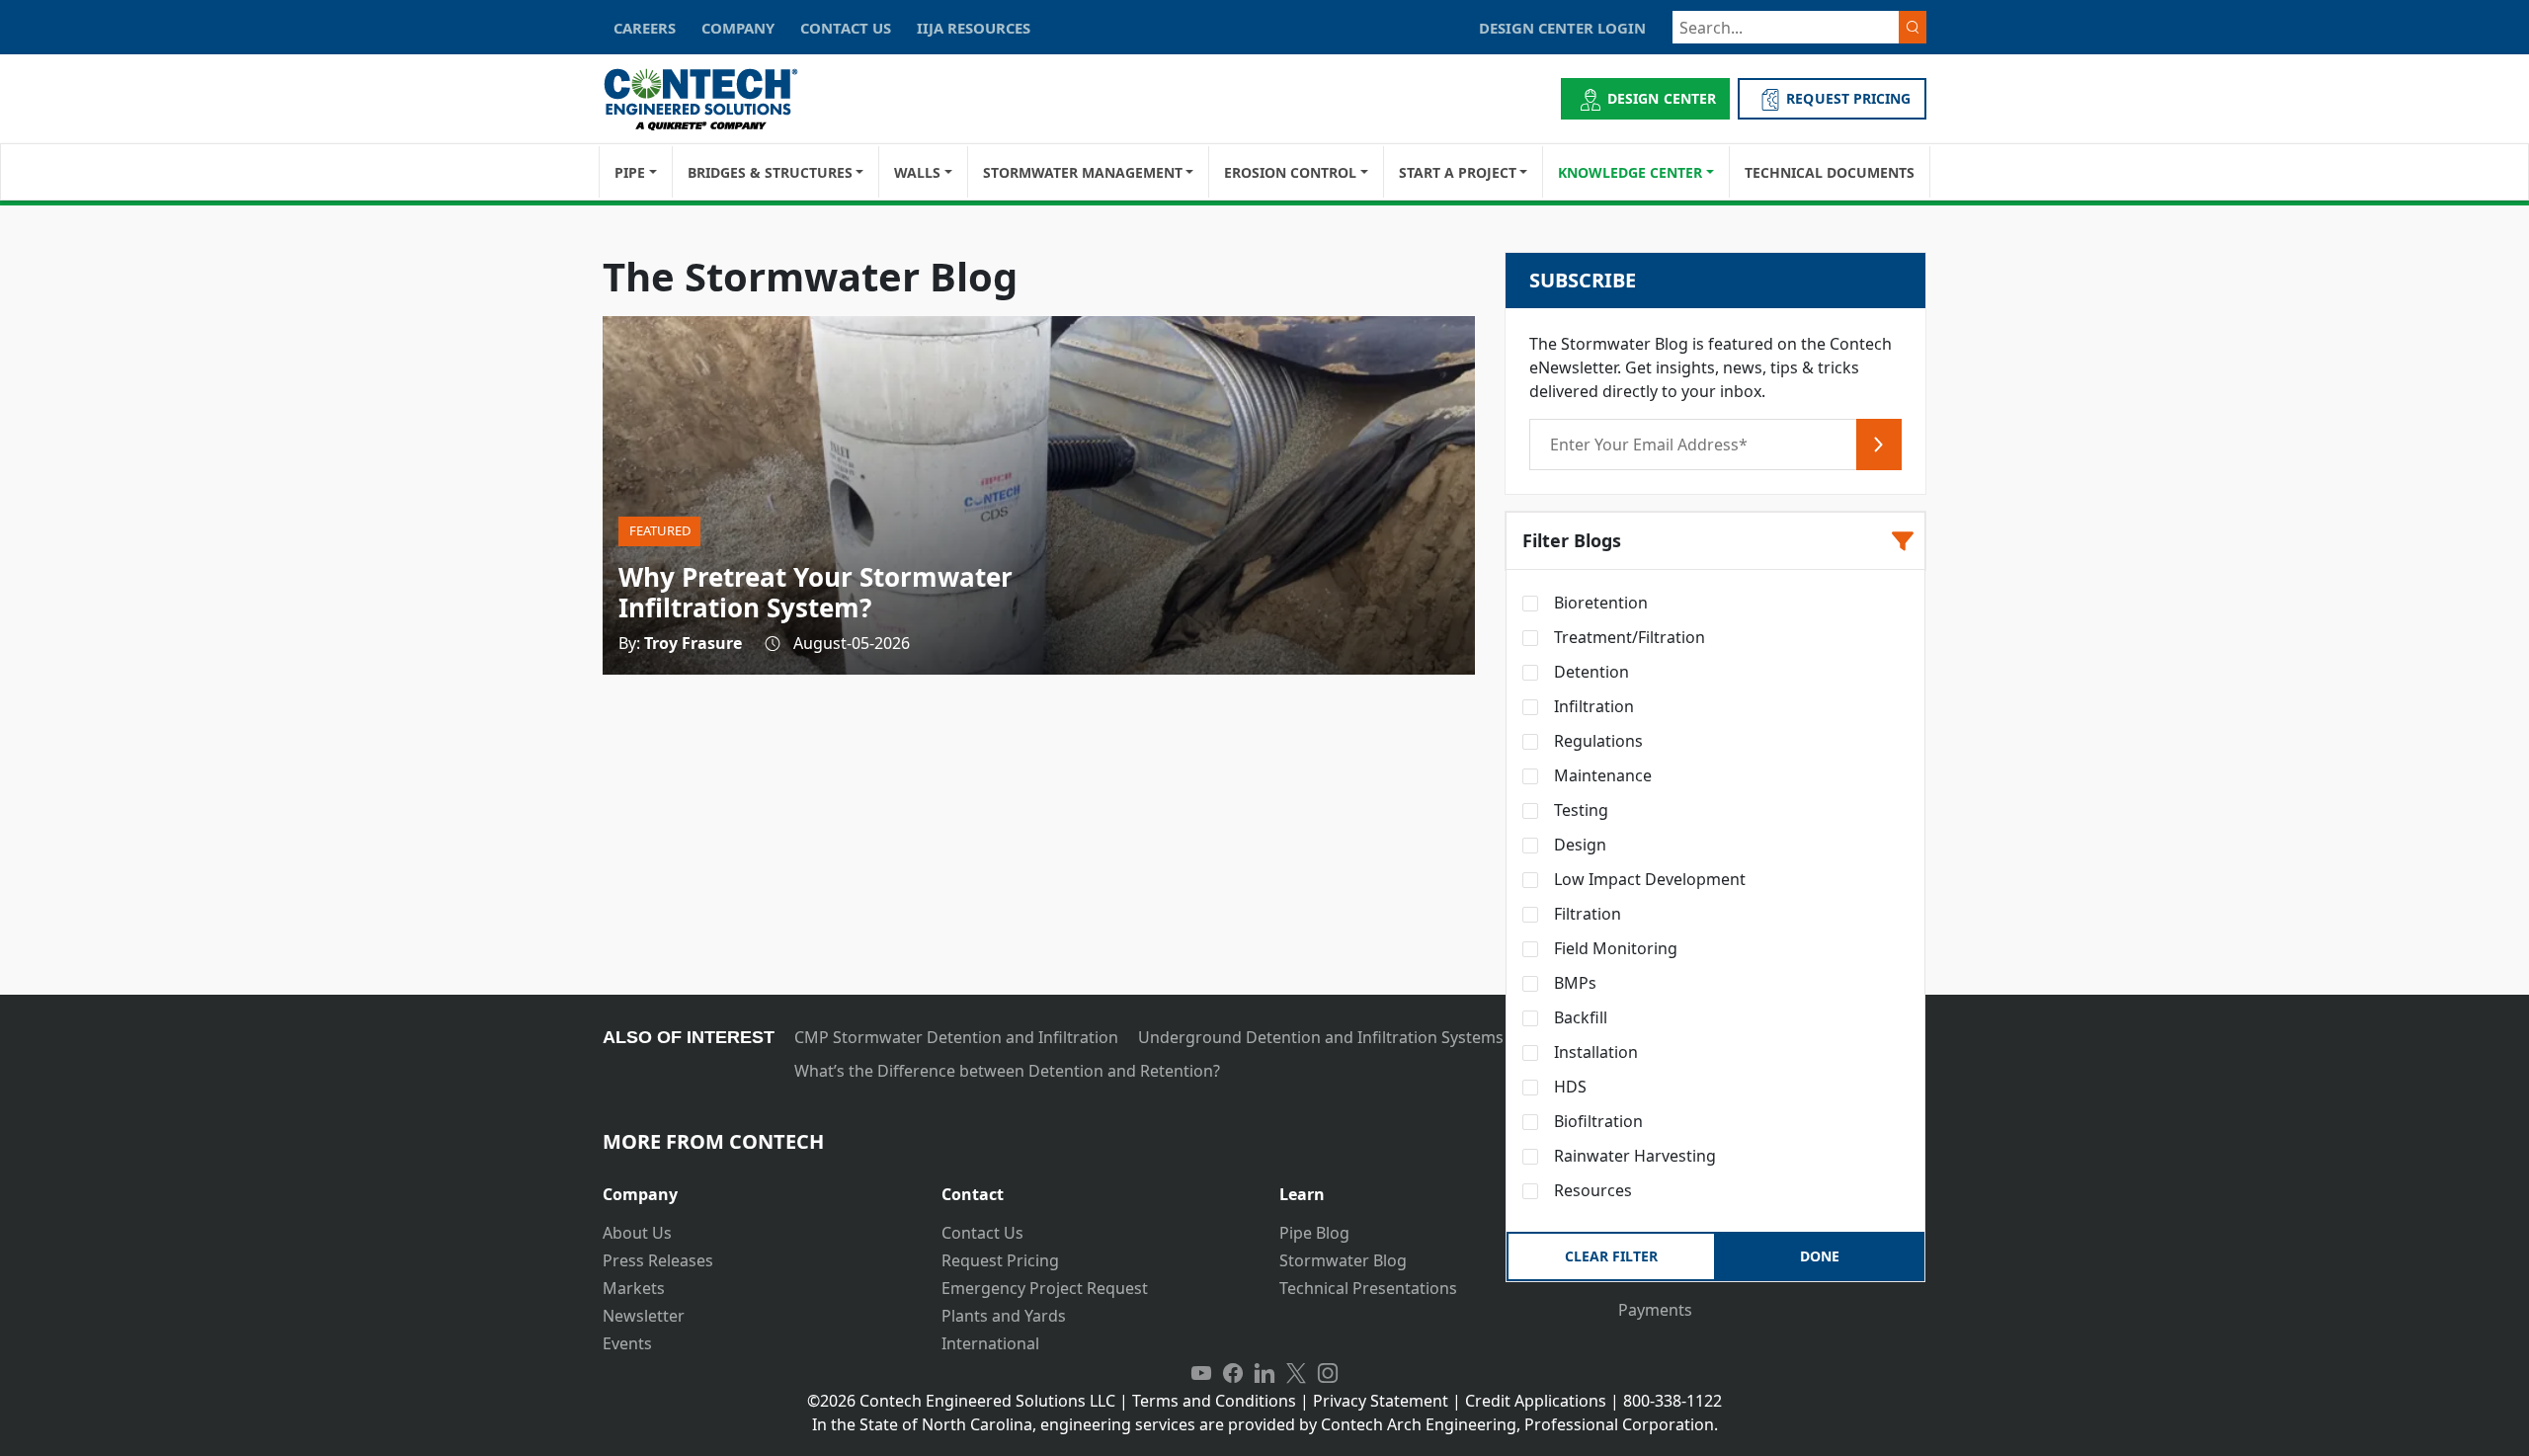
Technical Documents (1830, 172)
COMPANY (738, 28)
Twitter (1296, 1373)
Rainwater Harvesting (1633, 1156)
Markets (634, 1288)
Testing (1579, 810)
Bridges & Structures (770, 172)
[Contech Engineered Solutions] (714, 99)
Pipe (630, 172)
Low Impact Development (1648, 879)
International (990, 1343)
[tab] (757, 1187)
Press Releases (658, 1260)
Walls (917, 172)
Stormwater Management (1083, 172)
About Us (637, 1233)
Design (1578, 845)
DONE (1820, 1256)
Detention (1590, 672)
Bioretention (1599, 603)
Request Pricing (1000, 1260)
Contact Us (982, 1233)
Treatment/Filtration (1628, 637)
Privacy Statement (1381, 1401)
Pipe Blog (1314, 1233)
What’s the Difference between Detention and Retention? (1007, 1071)
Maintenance (1601, 775)
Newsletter (644, 1316)
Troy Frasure (693, 643)
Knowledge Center (1630, 172)
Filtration (1586, 914)
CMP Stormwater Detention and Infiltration (956, 1037)
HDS (1568, 1087)
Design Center (1662, 98)
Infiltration (1592, 706)
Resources (1591, 1190)
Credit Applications (1536, 1401)
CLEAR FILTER (1611, 1256)
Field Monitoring (1614, 948)
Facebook (1233, 1373)
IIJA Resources (974, 28)
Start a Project (1458, 172)
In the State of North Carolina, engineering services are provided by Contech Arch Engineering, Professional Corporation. (1265, 1424)
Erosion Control (1290, 172)
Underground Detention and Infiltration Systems (1321, 1037)
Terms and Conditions (1214, 1401)
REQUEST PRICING (1848, 98)
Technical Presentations (1368, 1288)
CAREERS (645, 28)
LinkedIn (1264, 1373)
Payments (1655, 1310)
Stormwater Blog (1343, 1260)
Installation (1594, 1052)
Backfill (1579, 1017)
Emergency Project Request (1045, 1288)
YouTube (1201, 1373)
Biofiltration (1596, 1121)
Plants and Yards (1004, 1316)
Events (627, 1343)
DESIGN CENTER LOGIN (1562, 28)
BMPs (1573, 983)
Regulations (1596, 741)
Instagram (1328, 1373)
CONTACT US (846, 28)
